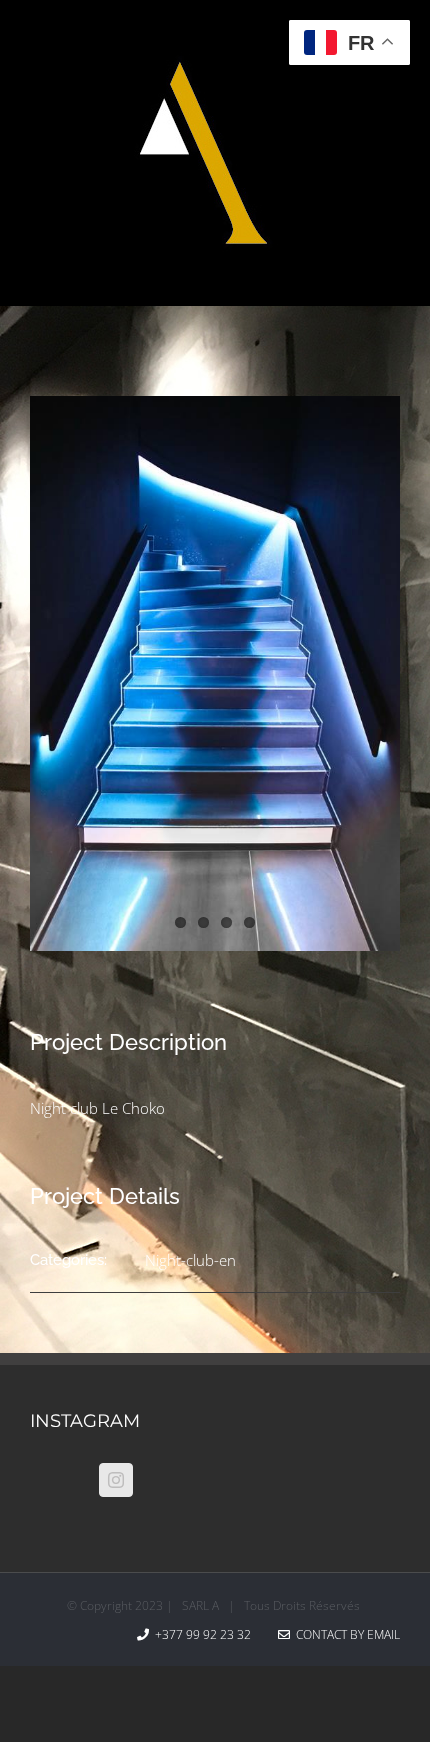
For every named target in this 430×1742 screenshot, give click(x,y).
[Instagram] (116, 1480)
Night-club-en (190, 1260)
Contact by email (345, 1634)
